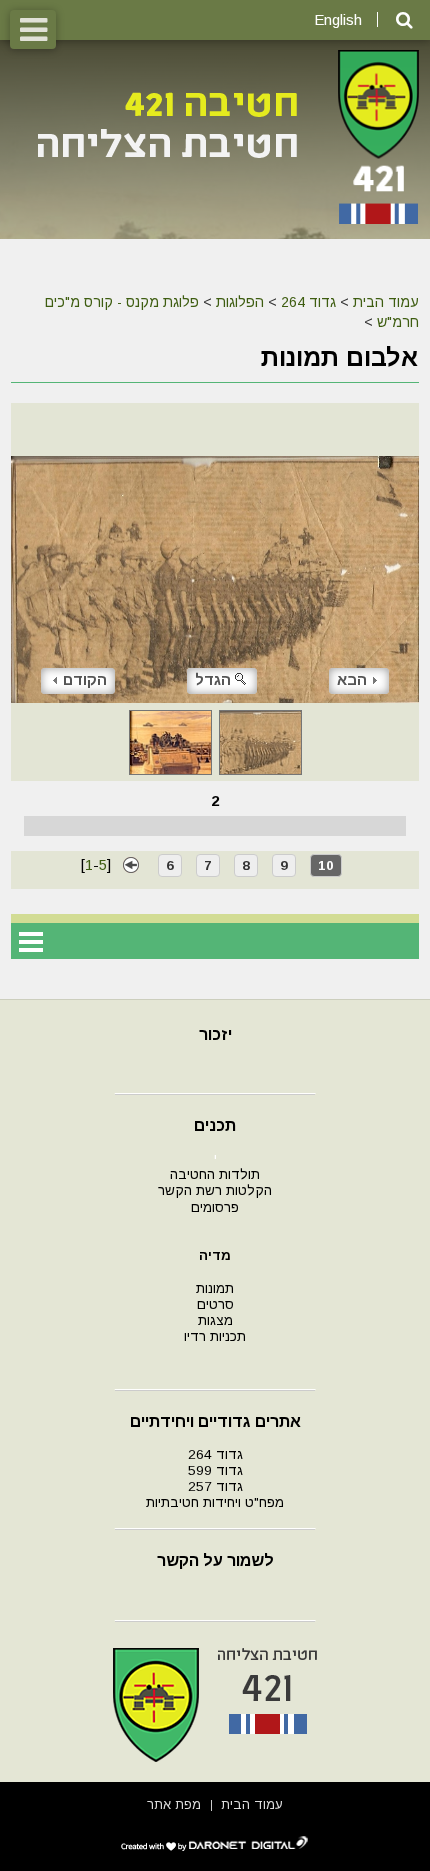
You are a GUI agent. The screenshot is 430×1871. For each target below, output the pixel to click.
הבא (352, 679)
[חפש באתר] (404, 20)
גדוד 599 (215, 1470)
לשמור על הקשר (215, 1560)
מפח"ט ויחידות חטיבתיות (215, 1502)
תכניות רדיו (215, 1336)
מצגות (215, 1320)
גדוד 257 (215, 1486)
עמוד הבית (386, 302)
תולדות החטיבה (215, 1174)
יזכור (215, 1034)
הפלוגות (240, 302)
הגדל (213, 679)
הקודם (85, 679)
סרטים (215, 1304)
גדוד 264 (308, 302)
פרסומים (215, 1207)
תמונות (215, 1288)
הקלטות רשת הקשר (215, 1190)
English (338, 19)
